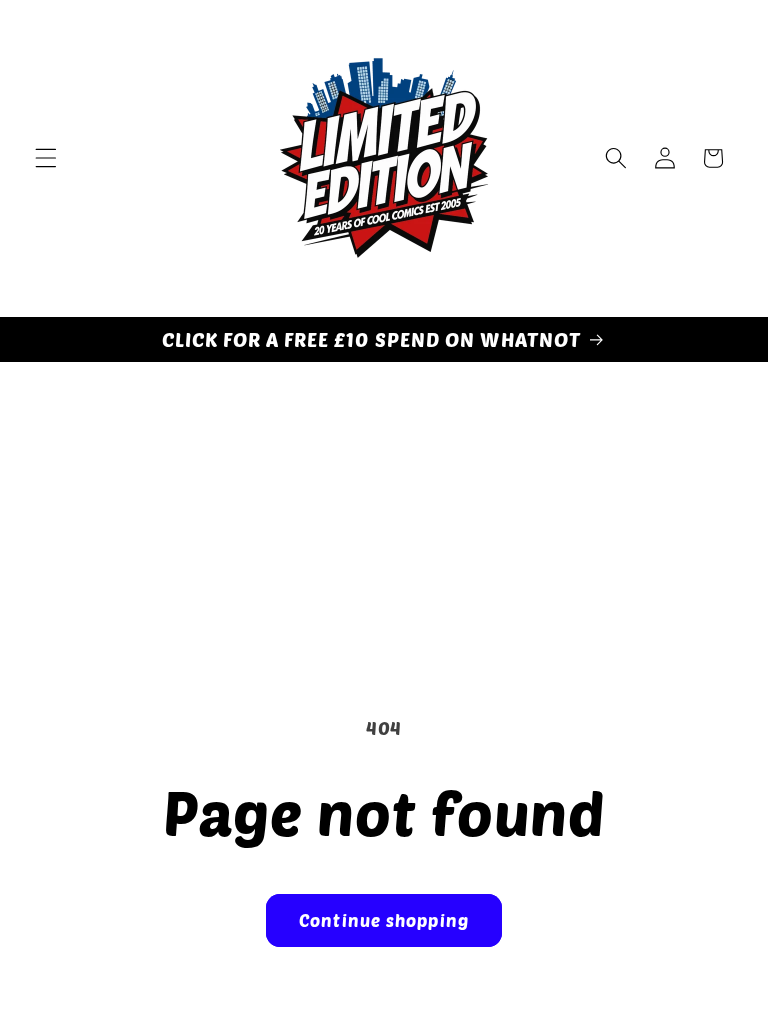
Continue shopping (384, 920)
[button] (46, 158)
